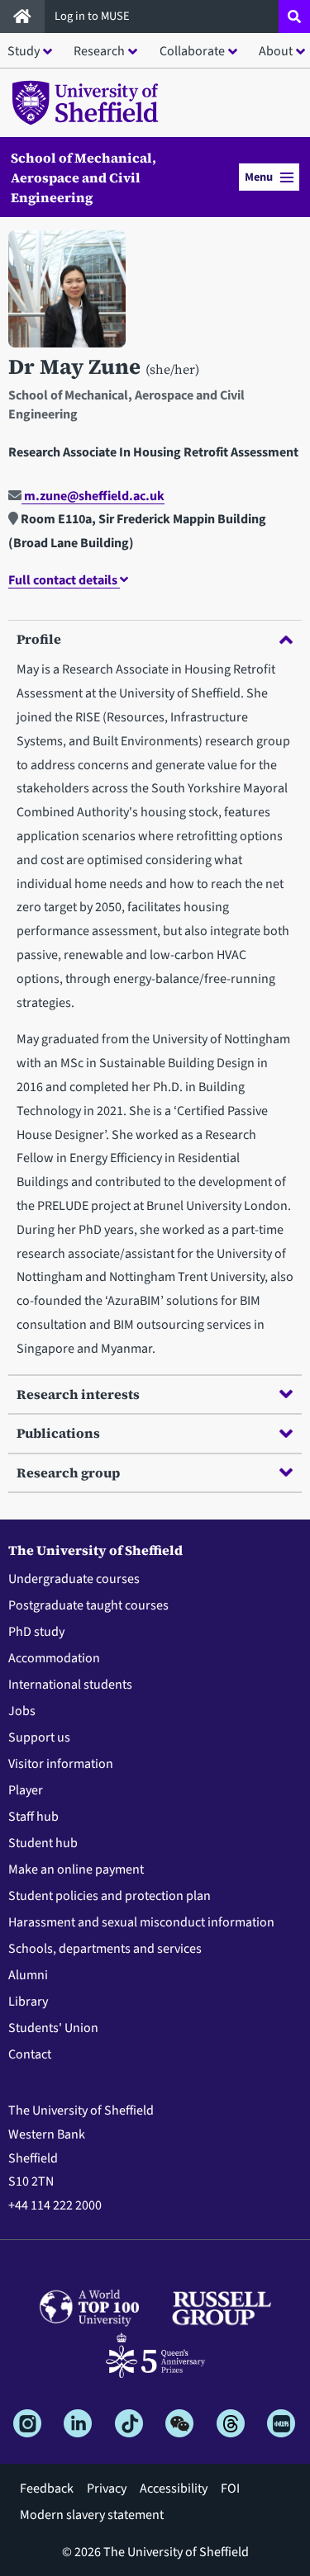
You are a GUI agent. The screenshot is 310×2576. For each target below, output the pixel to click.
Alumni (28, 1975)
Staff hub (33, 1817)
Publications (58, 1433)
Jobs (22, 1711)
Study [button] (24, 51)
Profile (39, 639)
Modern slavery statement (92, 2515)
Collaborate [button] (192, 51)
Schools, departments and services (105, 1949)
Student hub (43, 1843)
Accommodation (54, 1658)
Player (26, 1790)
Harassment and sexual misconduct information (141, 1922)
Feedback (47, 2489)
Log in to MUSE (93, 16)
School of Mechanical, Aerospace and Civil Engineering (83, 177)
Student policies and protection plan (110, 1896)
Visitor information (61, 1764)
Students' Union (53, 2028)
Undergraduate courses (74, 1579)
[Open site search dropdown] (294, 17)
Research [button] (99, 51)
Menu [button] (259, 177)
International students (70, 1685)
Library (28, 2002)
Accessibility (174, 2489)
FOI (230, 2489)
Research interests (78, 1394)
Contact (30, 2054)
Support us (39, 1737)
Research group (68, 1472)
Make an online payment (76, 1869)
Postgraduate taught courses (88, 1605)
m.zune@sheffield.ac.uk (93, 496)
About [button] (276, 51)
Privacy (107, 2489)
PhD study (36, 1632)
